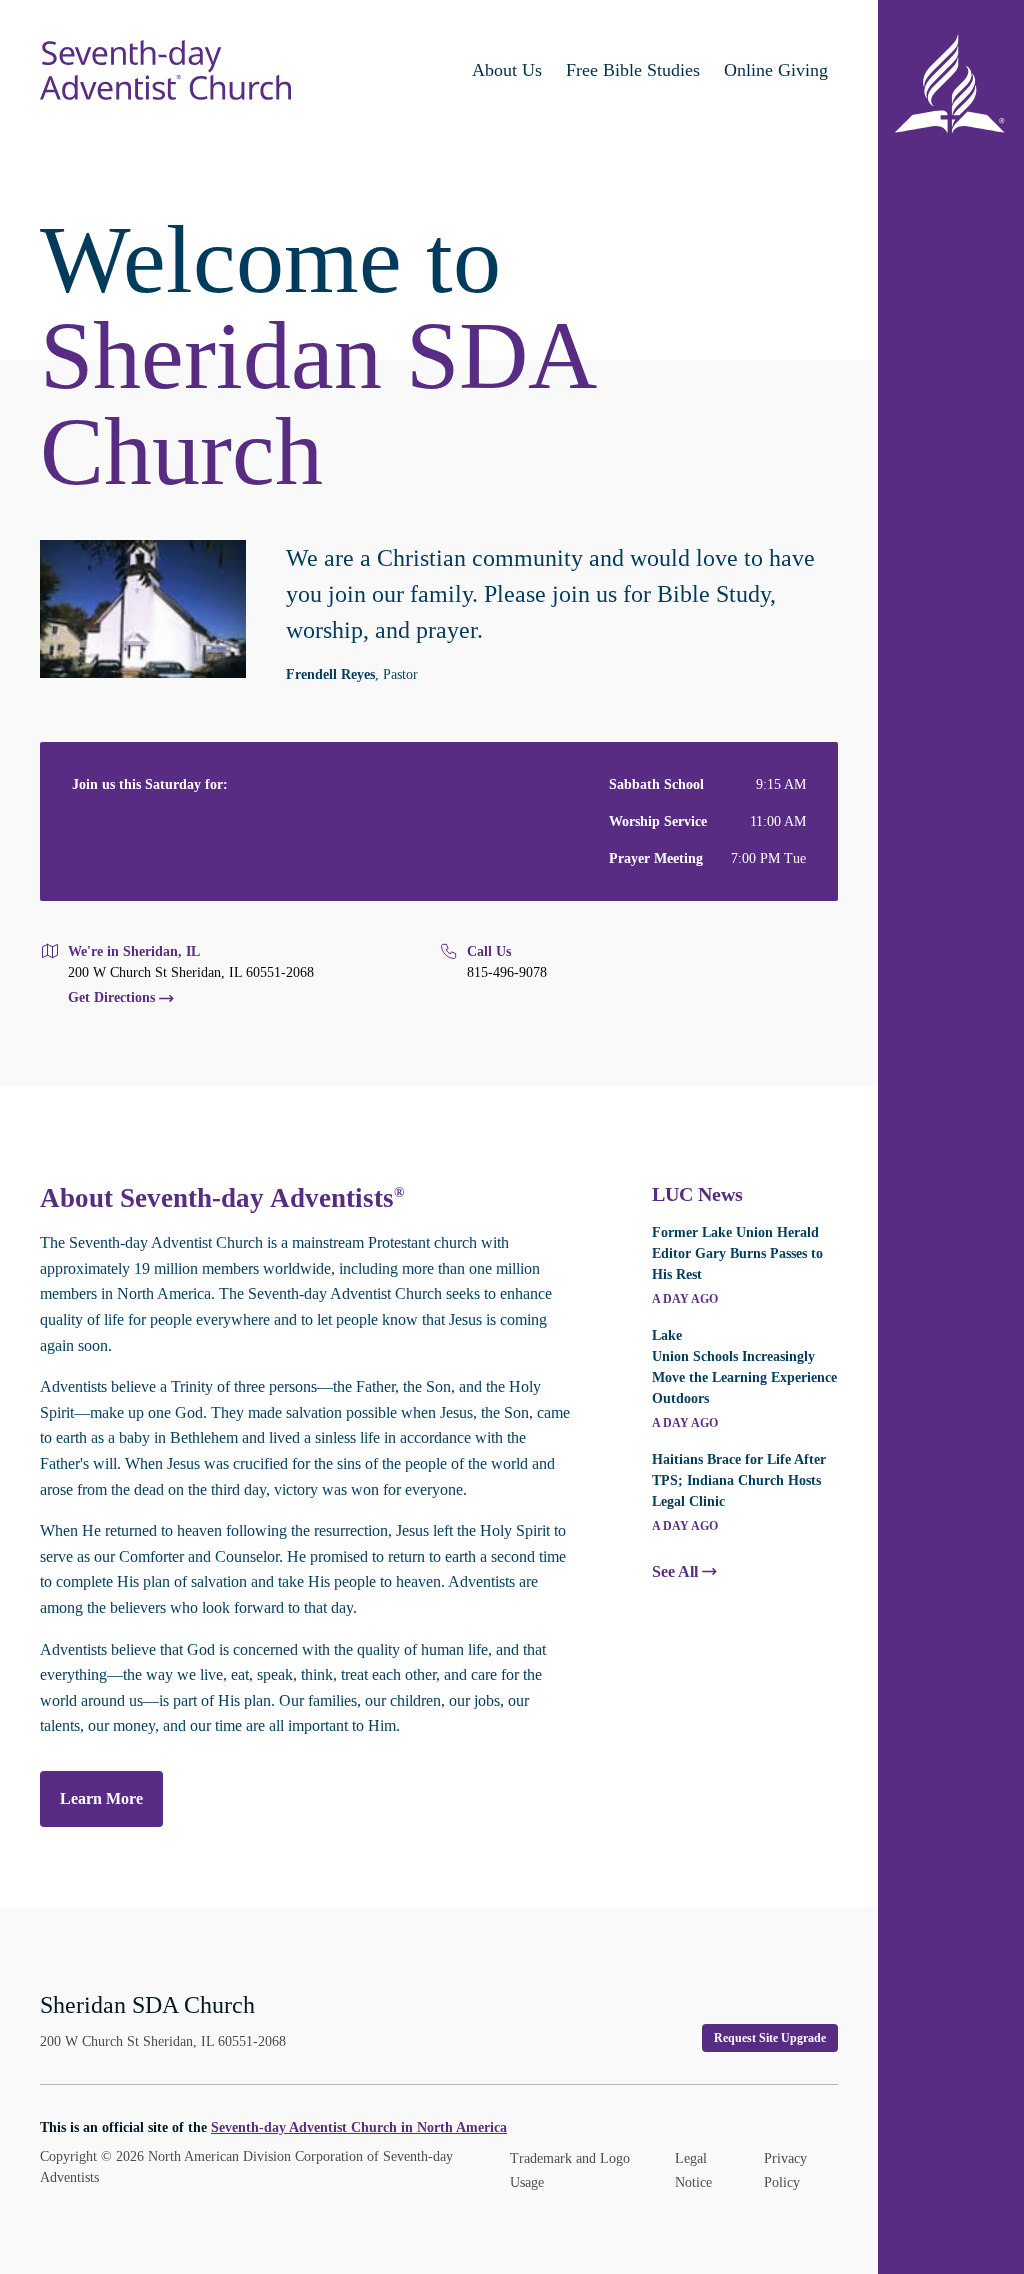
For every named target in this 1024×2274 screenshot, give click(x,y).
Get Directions (111, 998)
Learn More (101, 1798)
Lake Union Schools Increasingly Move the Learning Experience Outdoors (744, 1367)
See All (675, 1572)
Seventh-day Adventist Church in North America (359, 2127)
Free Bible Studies (633, 70)
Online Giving (776, 70)
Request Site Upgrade (770, 2038)
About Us (507, 70)
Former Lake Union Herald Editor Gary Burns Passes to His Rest (737, 1253)
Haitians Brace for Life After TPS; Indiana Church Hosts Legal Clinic (739, 1480)
